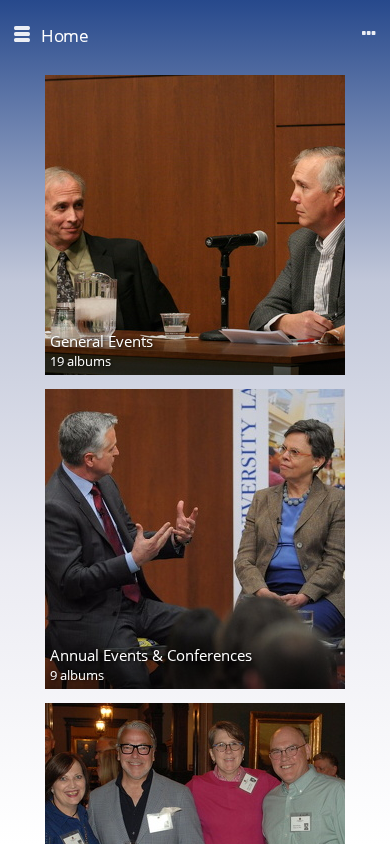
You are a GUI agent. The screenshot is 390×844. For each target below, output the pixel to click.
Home (64, 35)
